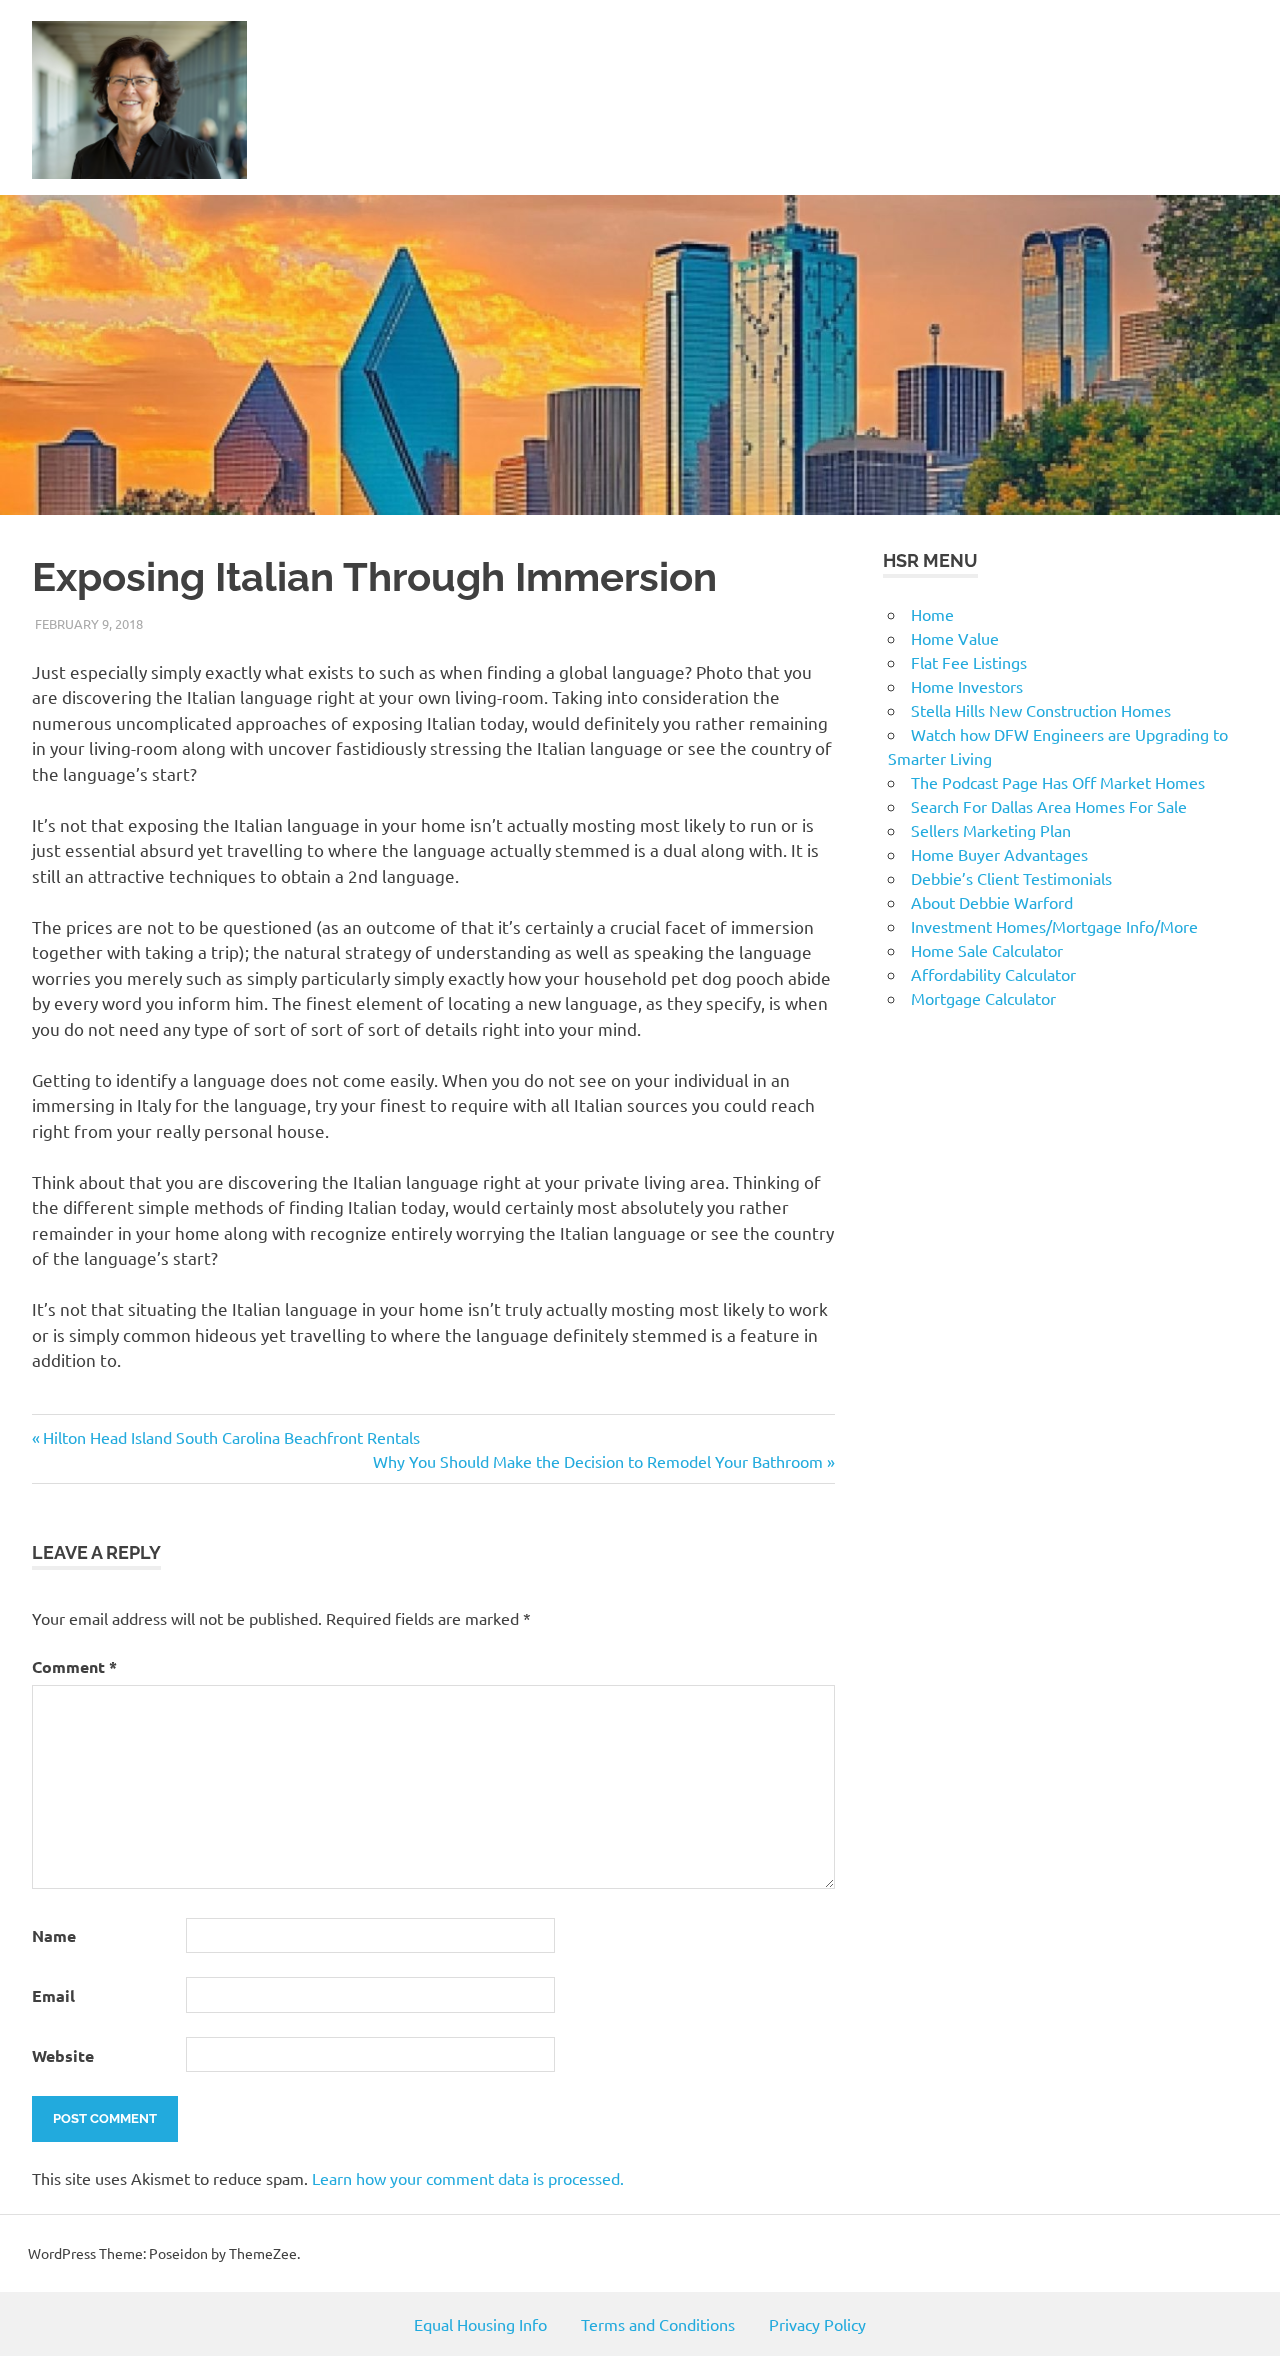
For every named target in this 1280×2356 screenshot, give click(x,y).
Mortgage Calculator (983, 998)
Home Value (955, 638)
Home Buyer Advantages (999, 854)
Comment (74, 1666)
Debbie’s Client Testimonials (1011, 878)
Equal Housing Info (480, 2324)
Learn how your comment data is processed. (468, 2178)
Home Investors (967, 686)
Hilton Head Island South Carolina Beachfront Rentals (231, 1437)
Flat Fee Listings (969, 662)
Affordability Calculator (993, 974)
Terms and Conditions (658, 2324)
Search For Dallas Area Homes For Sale (1049, 806)
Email (53, 1995)
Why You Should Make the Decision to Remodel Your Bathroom (598, 1461)
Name (54, 1935)
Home (932, 614)
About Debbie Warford (992, 902)
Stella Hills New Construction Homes (1041, 710)
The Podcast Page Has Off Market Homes (1058, 782)
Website (63, 2055)
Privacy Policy (817, 2324)
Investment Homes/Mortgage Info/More (1054, 926)
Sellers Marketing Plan (991, 830)
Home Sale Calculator (987, 950)
